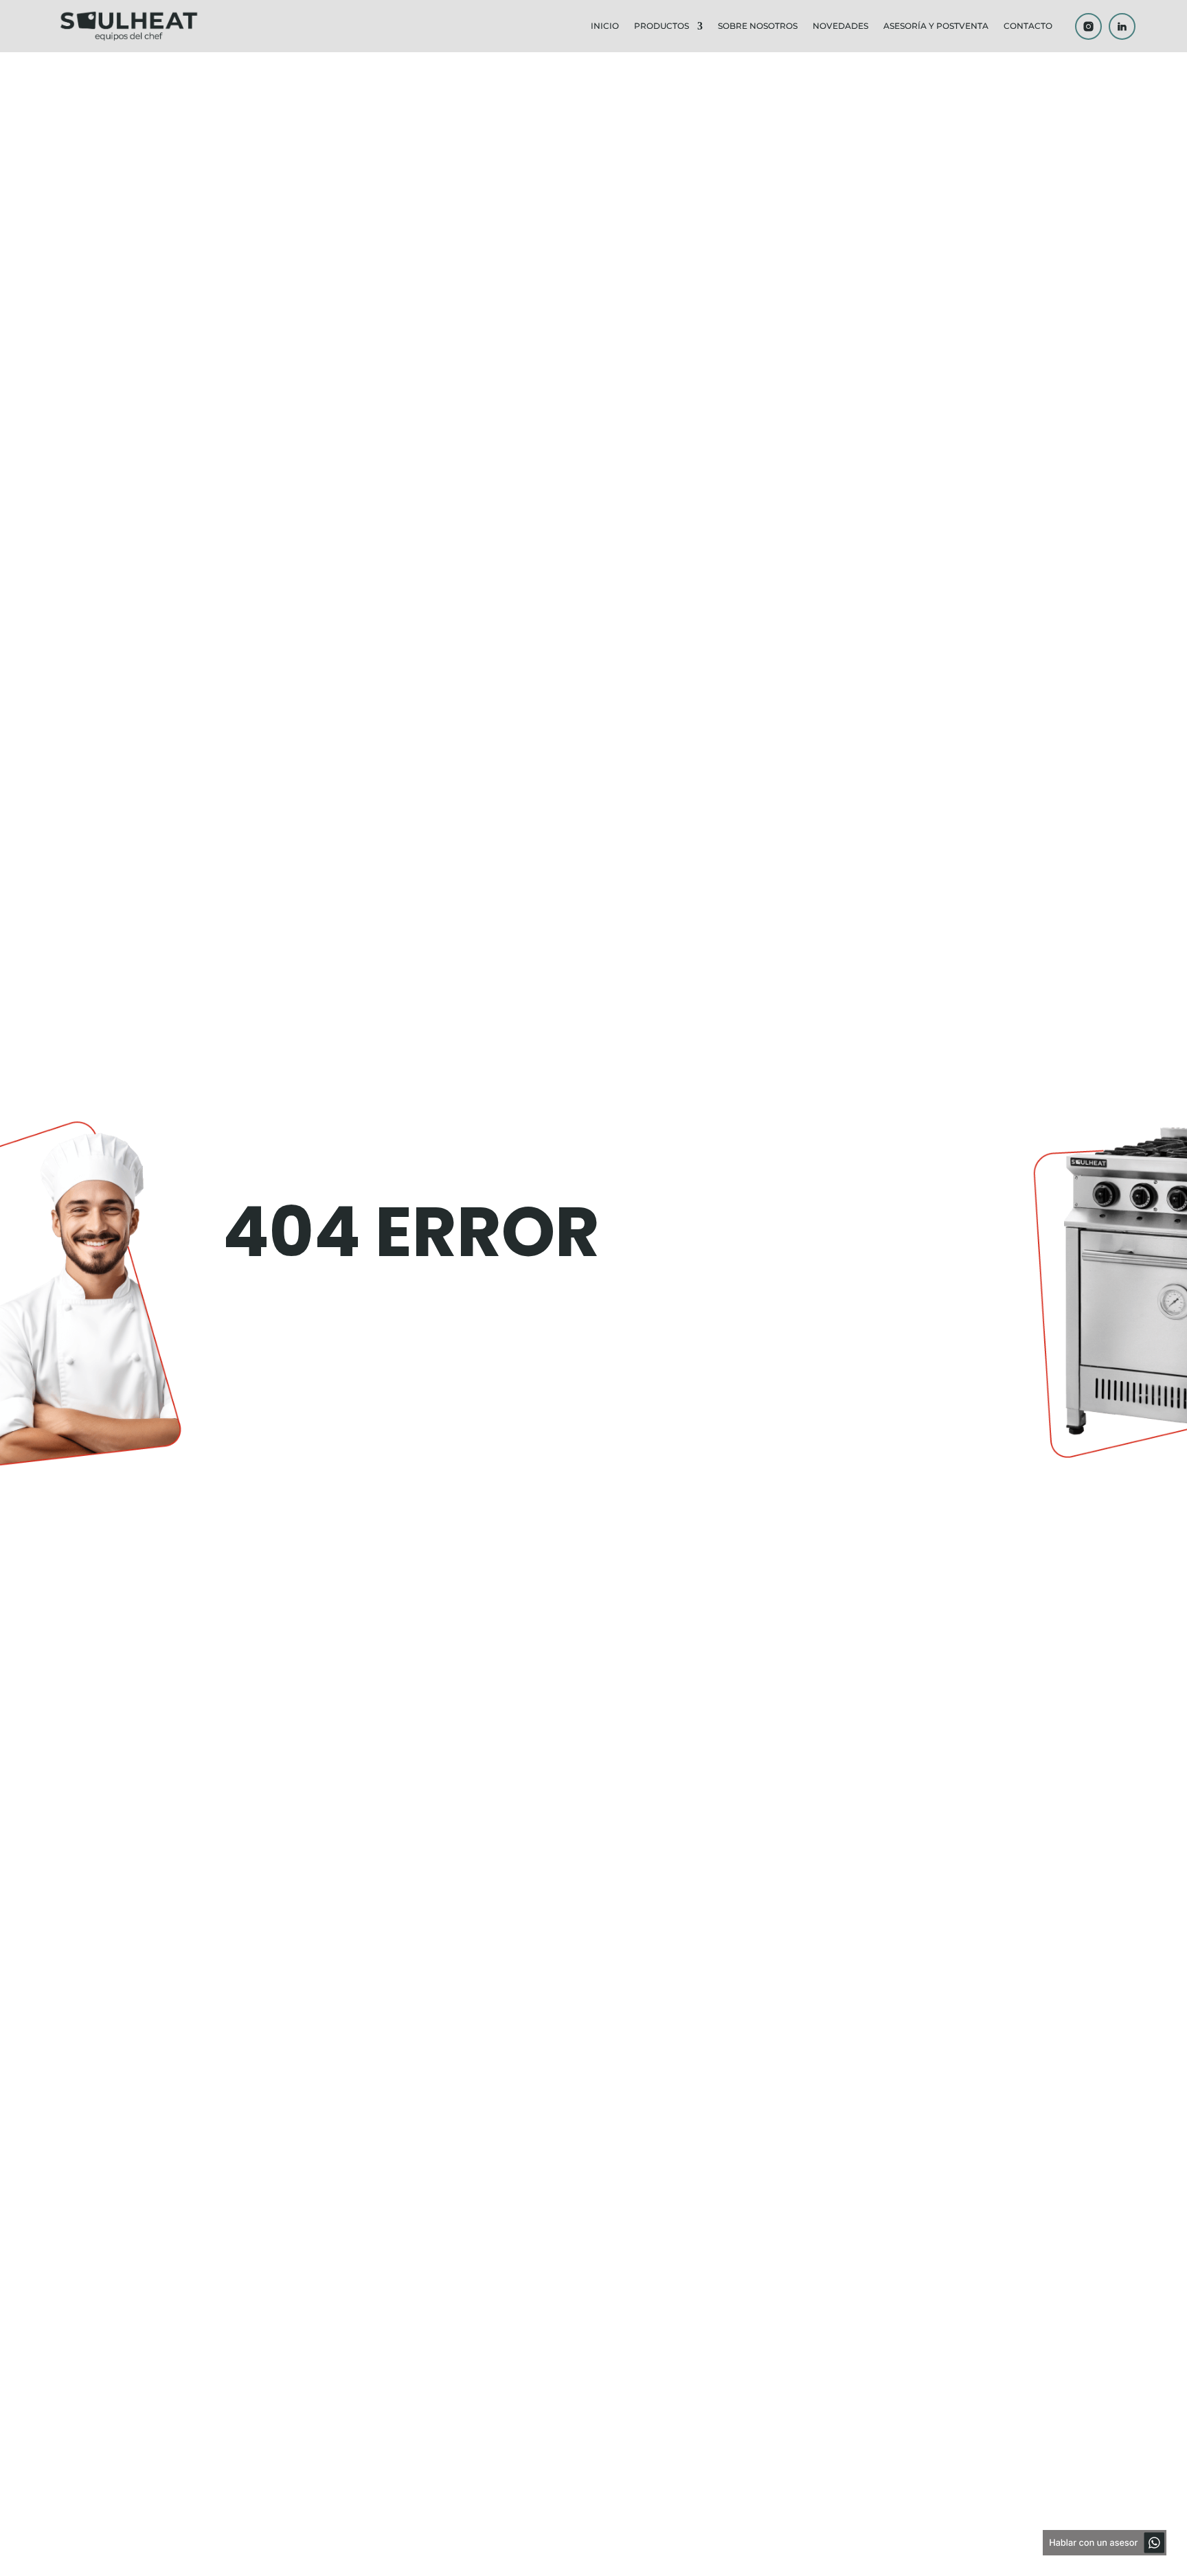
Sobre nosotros (758, 26)
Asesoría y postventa (936, 26)
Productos (662, 26)
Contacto (1028, 26)
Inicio (605, 26)
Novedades (840, 26)
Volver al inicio (406, 1335)
